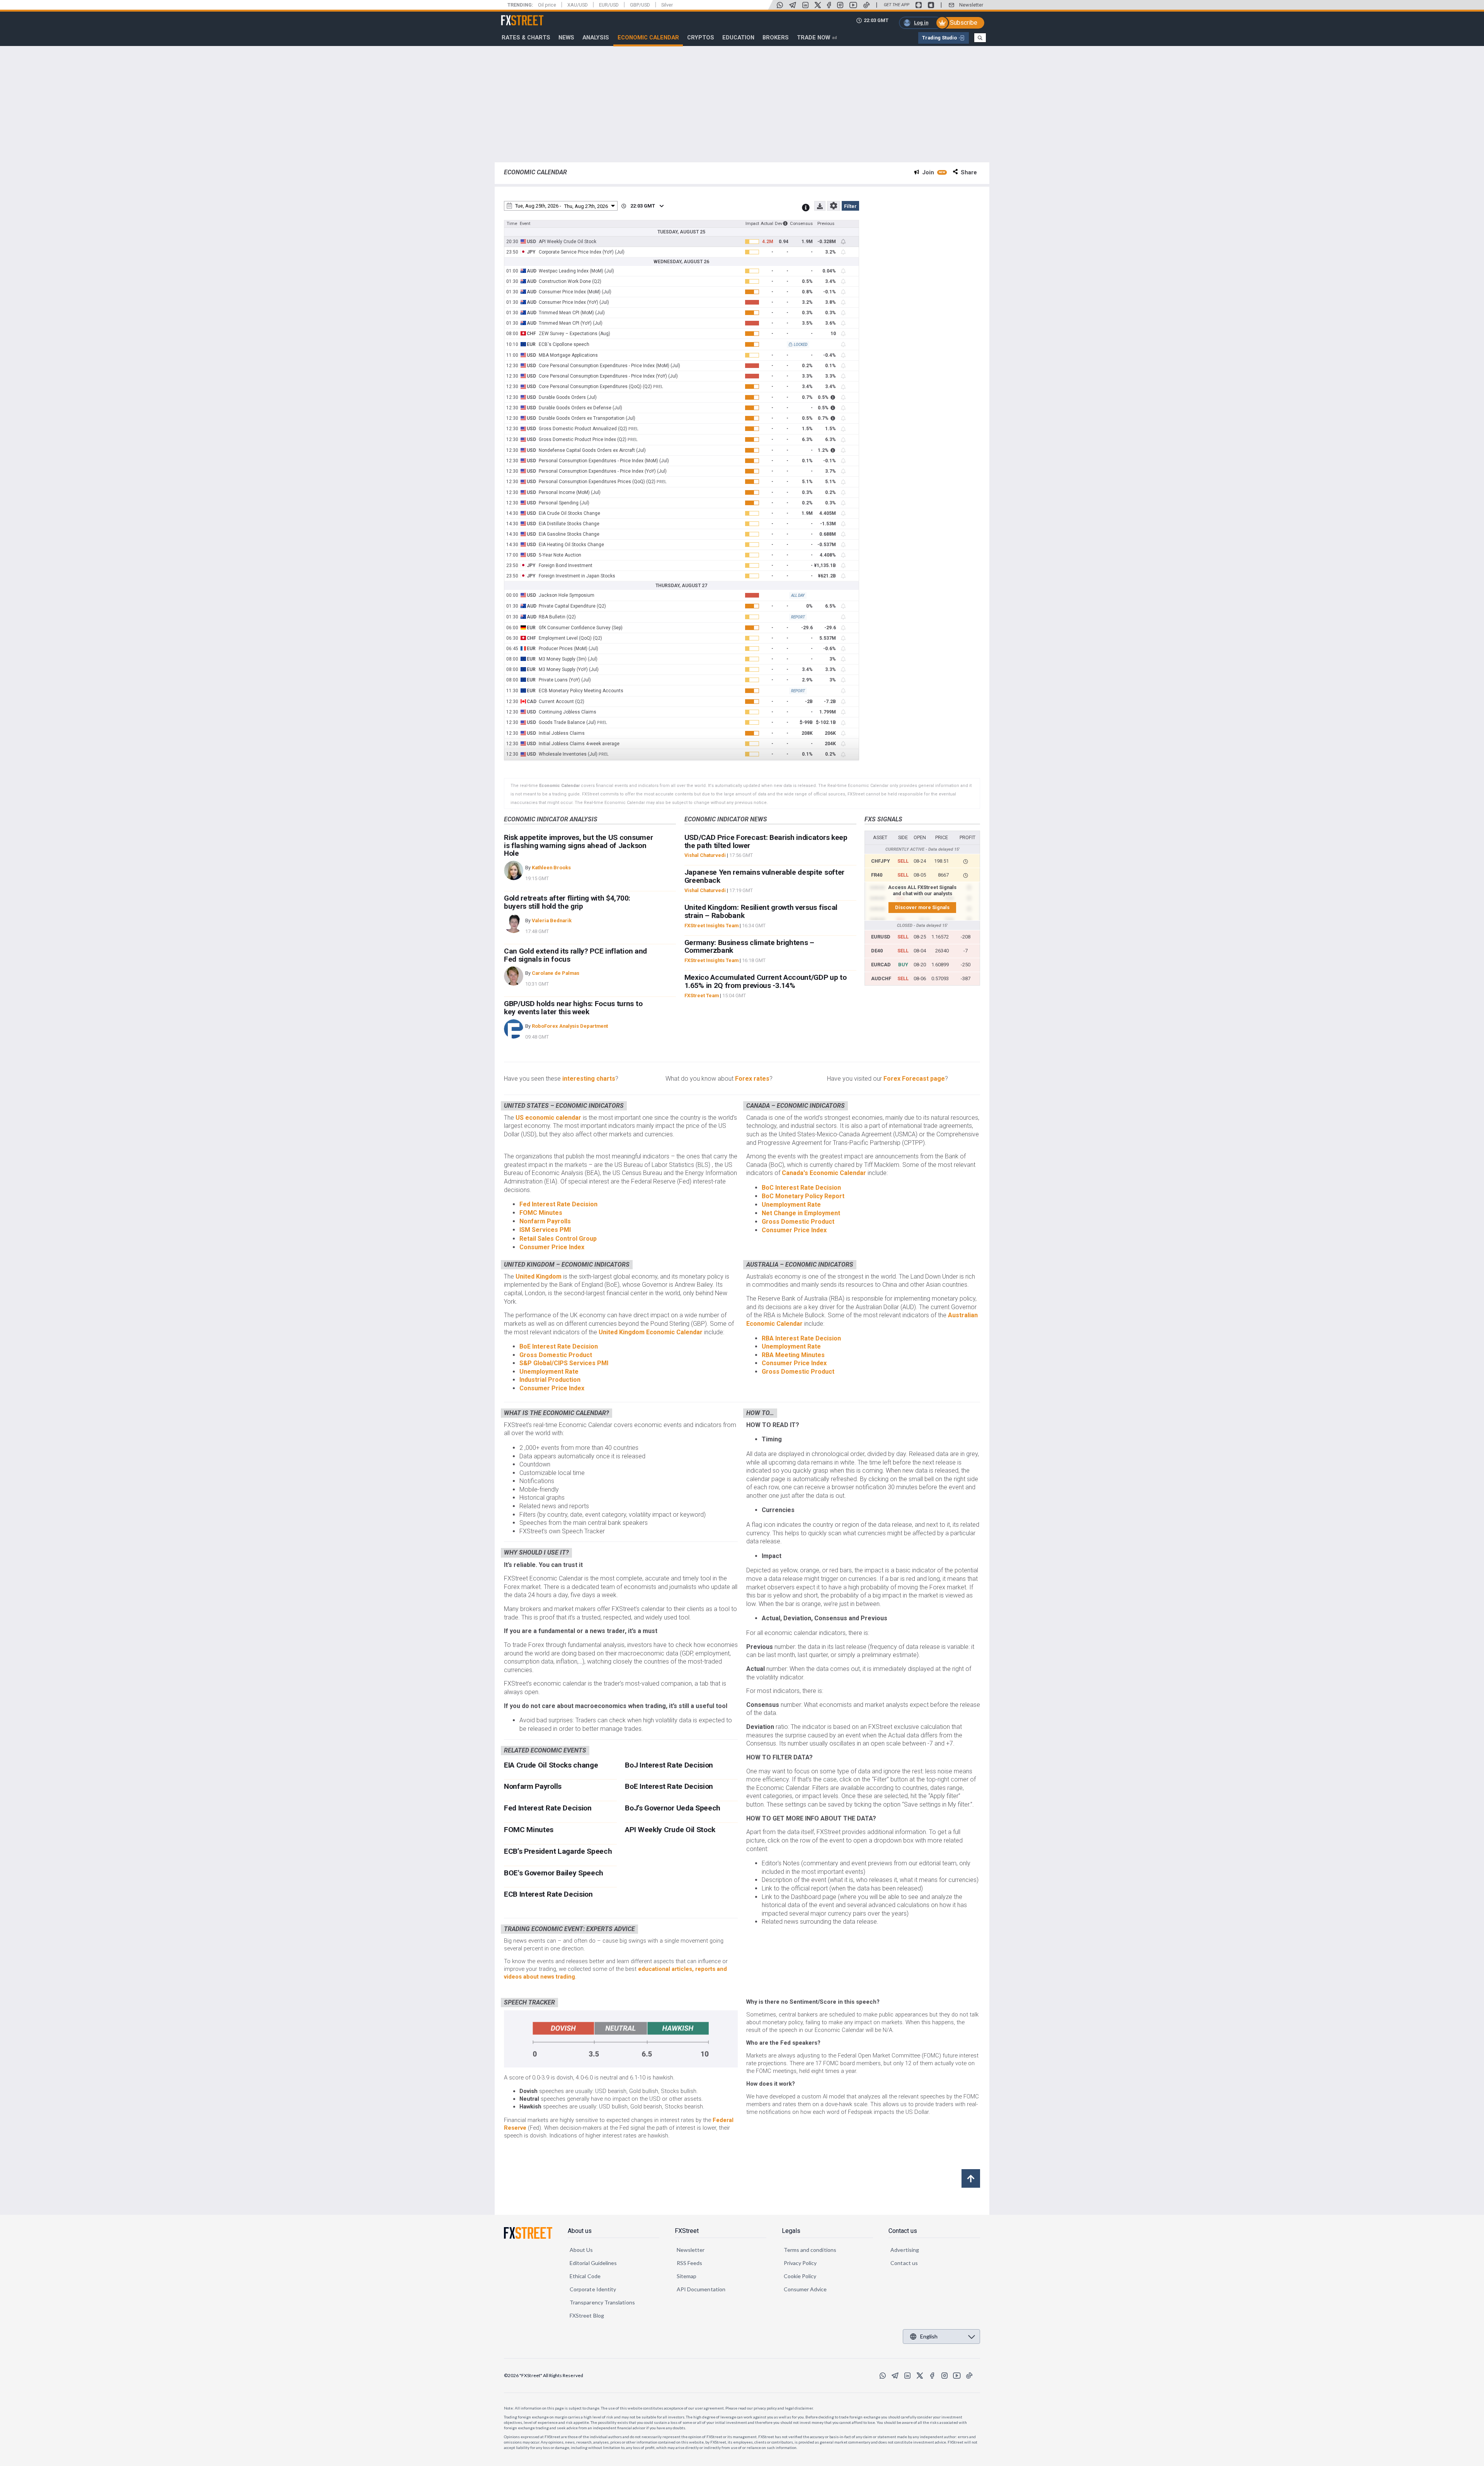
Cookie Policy (800, 2276)
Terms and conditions (810, 2250)
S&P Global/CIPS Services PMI (564, 1363)
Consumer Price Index (552, 1247)
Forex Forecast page (914, 1079)
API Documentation (701, 2289)
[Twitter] (818, 5)
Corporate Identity (593, 2289)
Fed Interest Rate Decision (558, 1204)
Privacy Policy (800, 2263)
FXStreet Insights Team (711, 926)
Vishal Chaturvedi (705, 855)
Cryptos (701, 37)
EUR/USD (609, 5)
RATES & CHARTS (526, 37)
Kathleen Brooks (551, 868)
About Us (581, 2250)
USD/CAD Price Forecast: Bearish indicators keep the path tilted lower (766, 841)
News (566, 37)
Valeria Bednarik (552, 920)
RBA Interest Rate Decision (801, 1338)
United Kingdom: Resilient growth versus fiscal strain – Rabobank (761, 911)
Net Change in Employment (801, 1213)
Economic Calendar (648, 37)
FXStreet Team (702, 995)
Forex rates (752, 1079)
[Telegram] (793, 5)
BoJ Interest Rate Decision (669, 1765)
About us (580, 2231)
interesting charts (589, 1079)
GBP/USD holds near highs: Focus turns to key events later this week (573, 1008)
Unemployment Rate (791, 1205)
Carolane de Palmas (556, 973)
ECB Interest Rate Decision (548, 1894)
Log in (921, 23)
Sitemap (687, 2276)
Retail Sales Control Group (558, 1239)
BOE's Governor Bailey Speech (554, 1873)
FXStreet (513, 16)
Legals (791, 2231)
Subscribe (964, 23)
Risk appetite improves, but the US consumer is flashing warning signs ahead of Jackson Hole (578, 846)
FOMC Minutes (541, 1213)
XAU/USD (578, 5)
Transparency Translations (602, 2302)
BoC (768, 1196)
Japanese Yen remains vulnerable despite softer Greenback (764, 876)
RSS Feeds (690, 2263)
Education (738, 37)
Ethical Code (585, 2276)
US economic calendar (549, 1118)
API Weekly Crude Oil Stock (670, 1830)
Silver (667, 5)
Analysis (596, 37)
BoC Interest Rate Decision (801, 1188)
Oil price (547, 5)
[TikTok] (866, 5)
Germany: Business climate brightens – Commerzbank (749, 947)
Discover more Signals (922, 907)
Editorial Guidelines (593, 2263)
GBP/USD (640, 5)
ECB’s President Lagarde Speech (558, 1851)
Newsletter (971, 5)
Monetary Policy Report (810, 1196)
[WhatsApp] (780, 5)
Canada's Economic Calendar (825, 1173)
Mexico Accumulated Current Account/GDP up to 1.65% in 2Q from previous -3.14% (766, 981)
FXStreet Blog (587, 2315)
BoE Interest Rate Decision (559, 1346)
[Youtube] (853, 5)
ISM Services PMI (545, 1230)
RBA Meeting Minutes (793, 1355)
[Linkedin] (805, 5)
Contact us (903, 2231)
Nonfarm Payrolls (545, 1221)
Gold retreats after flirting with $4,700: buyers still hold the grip (567, 902)
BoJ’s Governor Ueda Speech (673, 1808)
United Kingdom (539, 1276)
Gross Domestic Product (798, 1222)
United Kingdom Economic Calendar (651, 1332)
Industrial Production (550, 1380)
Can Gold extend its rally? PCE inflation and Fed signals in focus (575, 955)
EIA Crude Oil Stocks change (551, 1765)
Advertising (905, 2250)
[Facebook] (829, 5)
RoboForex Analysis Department (570, 1026)
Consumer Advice (805, 2289)
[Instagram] (840, 5)
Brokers (776, 37)
